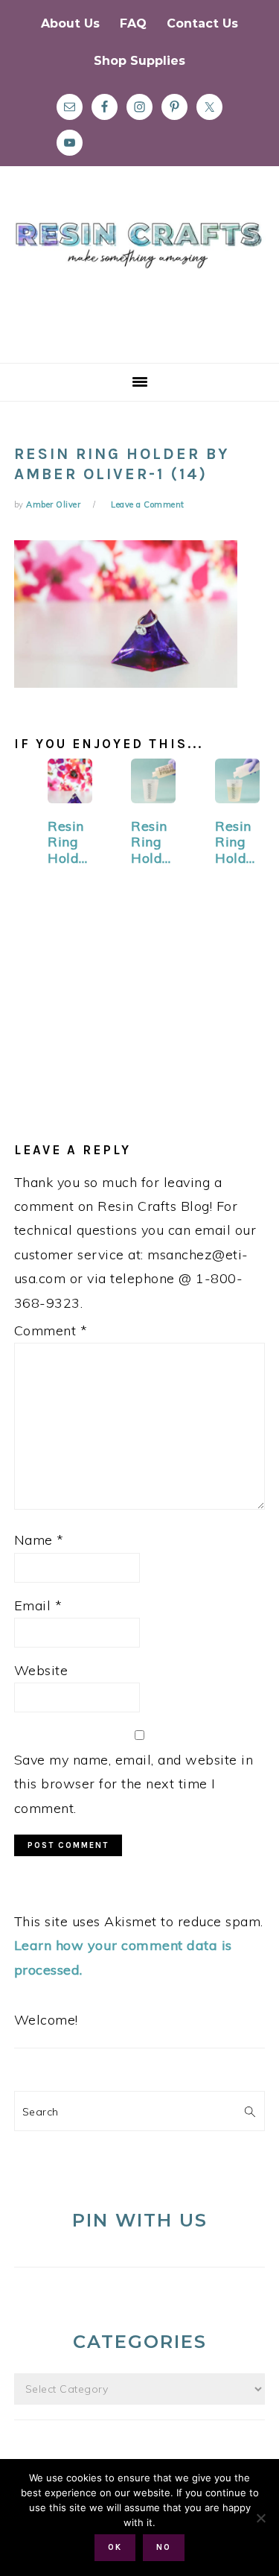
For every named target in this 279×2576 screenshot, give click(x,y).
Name (39, 1540)
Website (41, 1670)
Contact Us (202, 23)
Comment (51, 1330)
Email (38, 1605)
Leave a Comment (148, 504)
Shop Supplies (139, 61)
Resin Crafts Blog (139, 278)
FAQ (133, 23)
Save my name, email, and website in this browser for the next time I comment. (134, 1784)
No (164, 2547)
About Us (70, 23)
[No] (260, 2518)
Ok (115, 2547)
